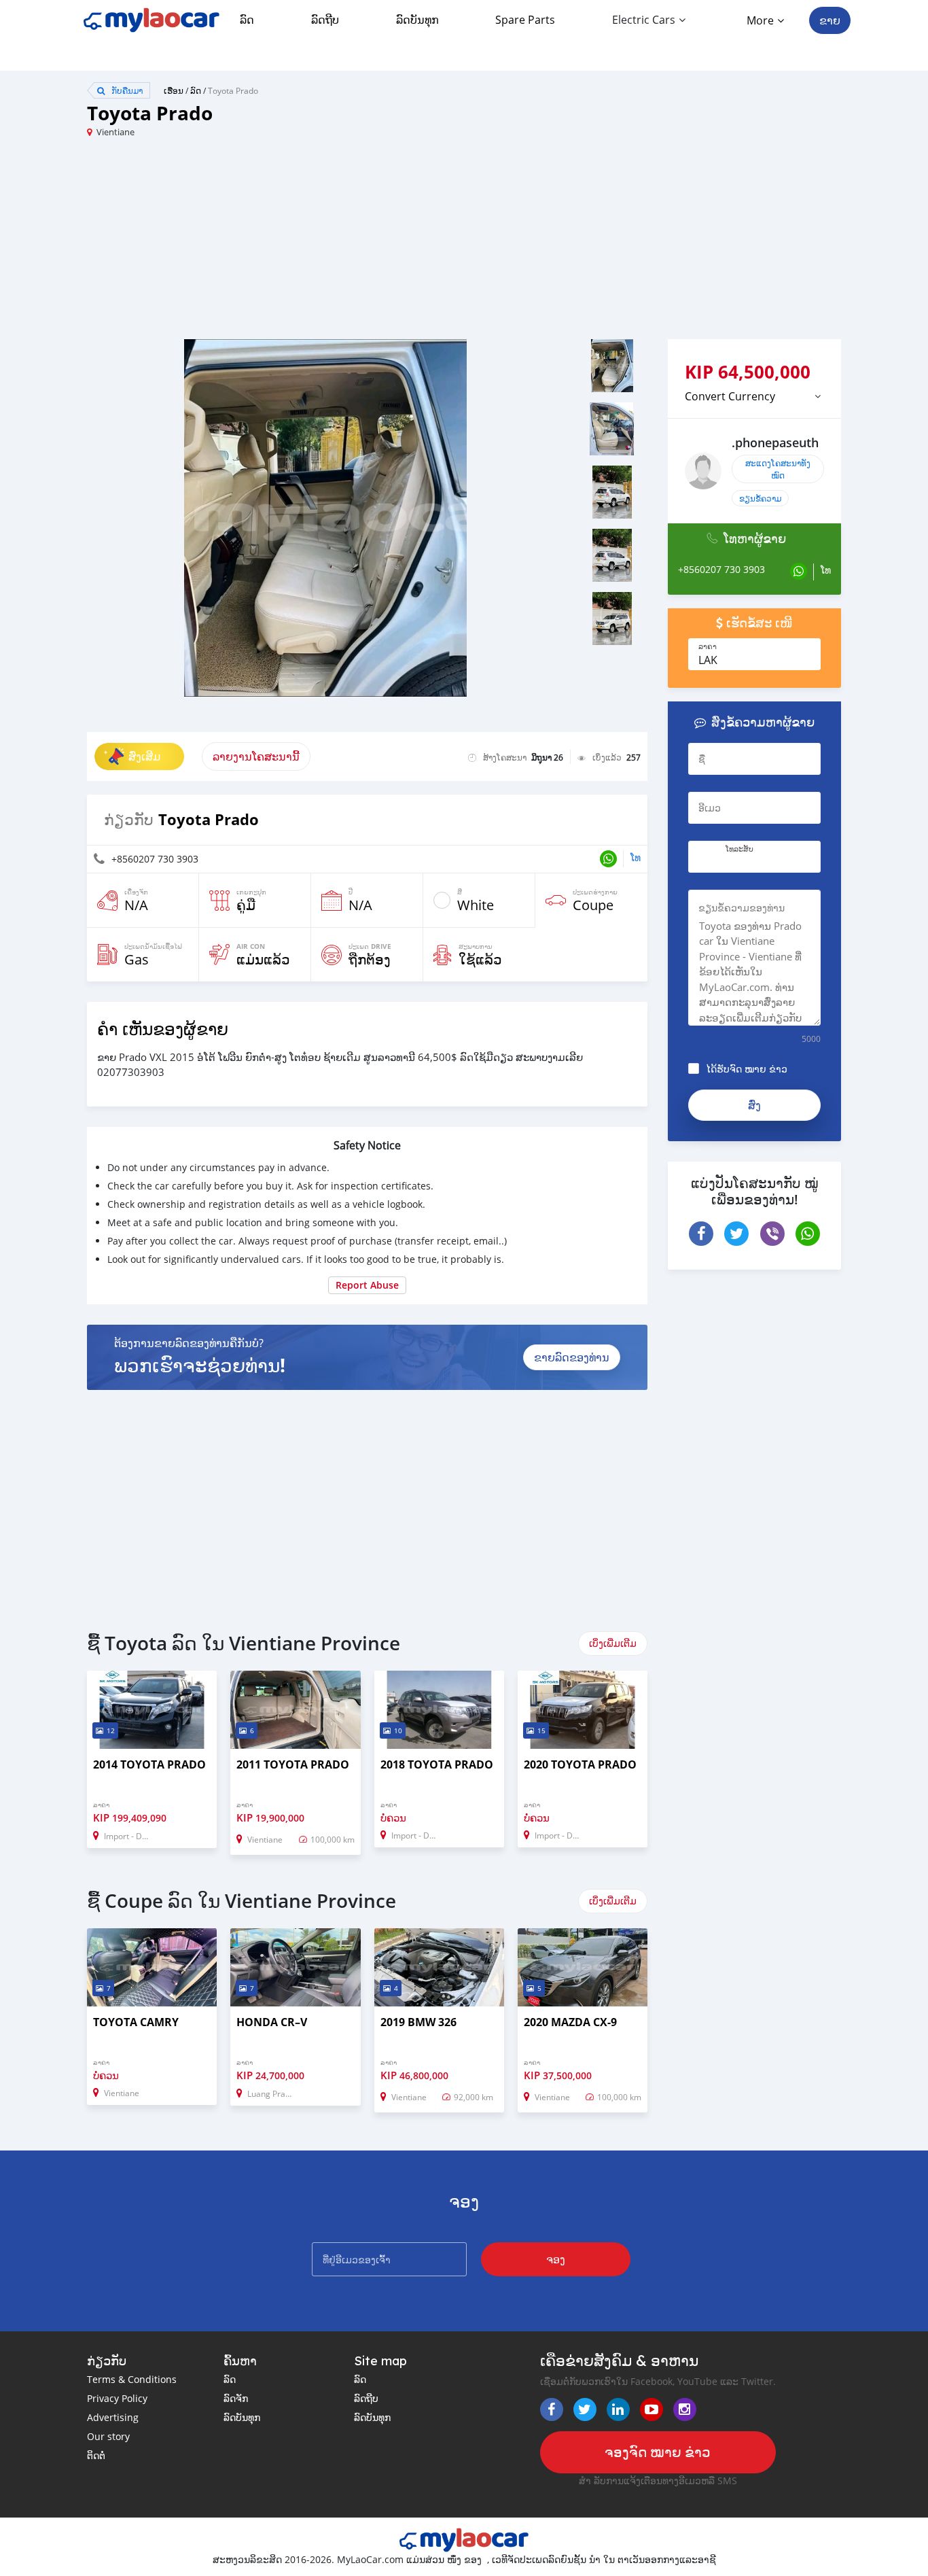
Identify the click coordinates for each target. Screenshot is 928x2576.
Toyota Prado (233, 90)
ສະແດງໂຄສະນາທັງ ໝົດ (778, 469)
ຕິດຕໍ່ (96, 2455)
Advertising (113, 2417)
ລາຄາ (708, 646)
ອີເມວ (710, 808)
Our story (108, 2436)
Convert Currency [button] (730, 396)
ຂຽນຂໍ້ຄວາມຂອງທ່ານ (742, 908)
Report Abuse (367, 1285)
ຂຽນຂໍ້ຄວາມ (760, 498)
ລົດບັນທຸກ (417, 20)
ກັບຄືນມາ (126, 90)
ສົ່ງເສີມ (144, 756)
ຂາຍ (830, 20)
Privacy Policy (117, 2398)
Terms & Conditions (132, 2379)
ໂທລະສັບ (739, 849)
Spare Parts (525, 20)
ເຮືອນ (174, 90)
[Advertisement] (275, 244)
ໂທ (636, 857)
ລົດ (247, 20)
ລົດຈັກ (236, 2398)
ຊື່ (702, 759)
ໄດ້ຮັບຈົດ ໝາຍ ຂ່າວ (747, 1069)
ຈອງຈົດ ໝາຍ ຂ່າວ (658, 2452)
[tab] (754, 396)
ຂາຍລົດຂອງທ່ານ (572, 1357)
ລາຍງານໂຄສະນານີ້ (256, 756)
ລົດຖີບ (325, 20)
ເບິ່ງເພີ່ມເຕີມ (613, 1643)
